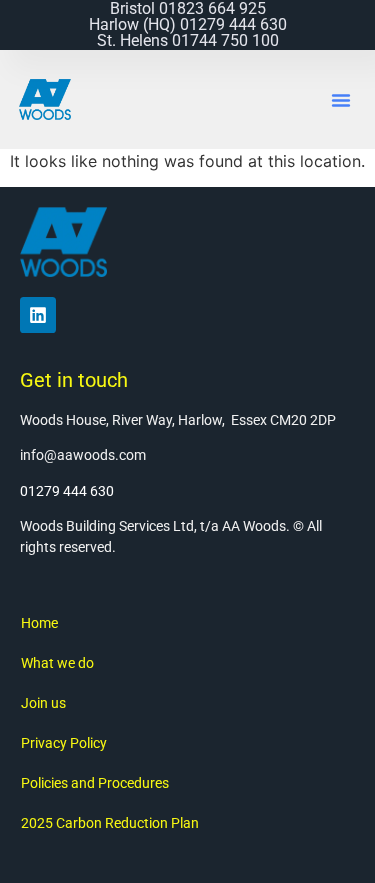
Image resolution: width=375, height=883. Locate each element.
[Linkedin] (38, 315)
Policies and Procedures (95, 783)
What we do (57, 663)
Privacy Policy (64, 743)
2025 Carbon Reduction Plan (110, 823)
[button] (341, 100)
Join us (43, 703)
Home (39, 623)
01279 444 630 (67, 491)
